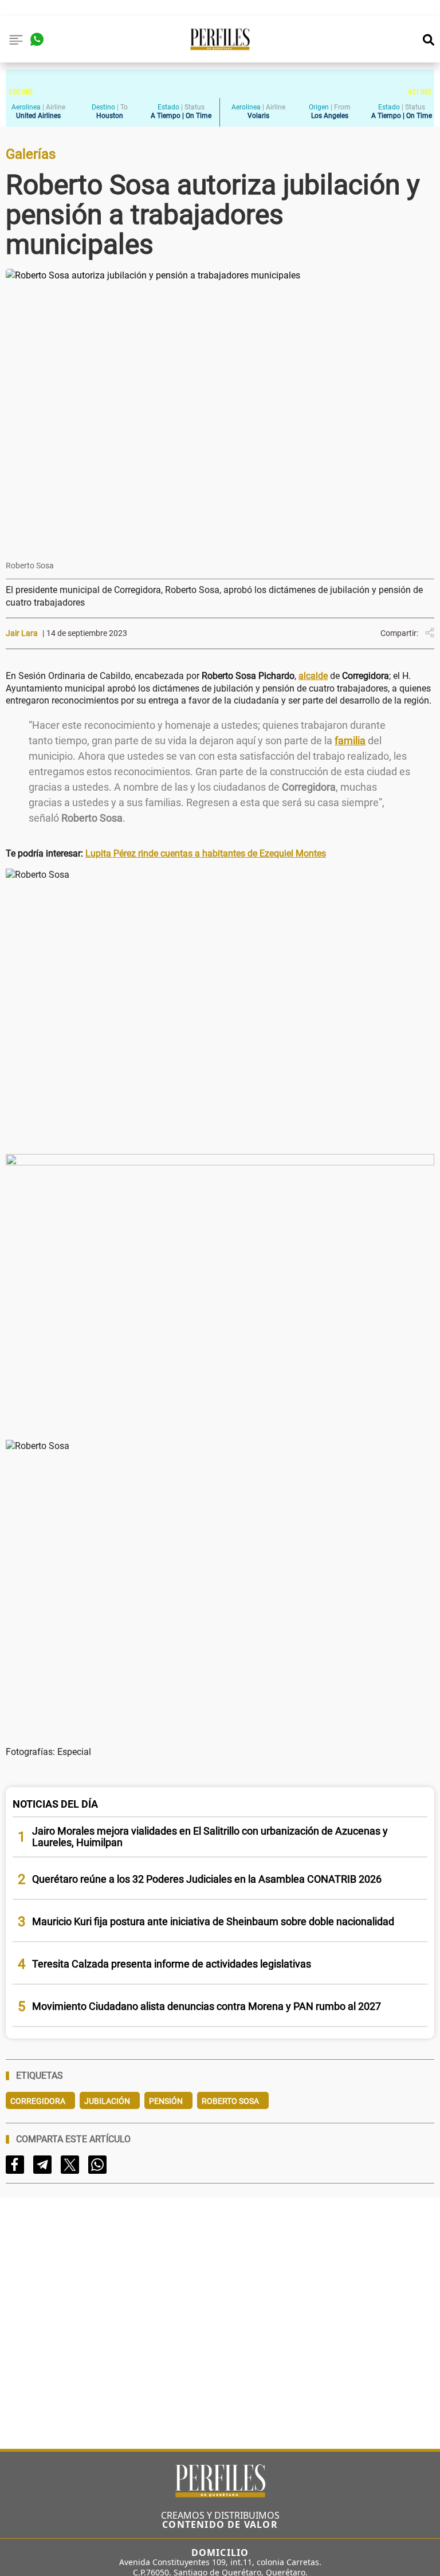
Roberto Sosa (230, 2101)
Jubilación (107, 2101)
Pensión (166, 2101)
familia (350, 741)
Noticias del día (55, 1804)
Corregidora (38, 2101)
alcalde (313, 676)
